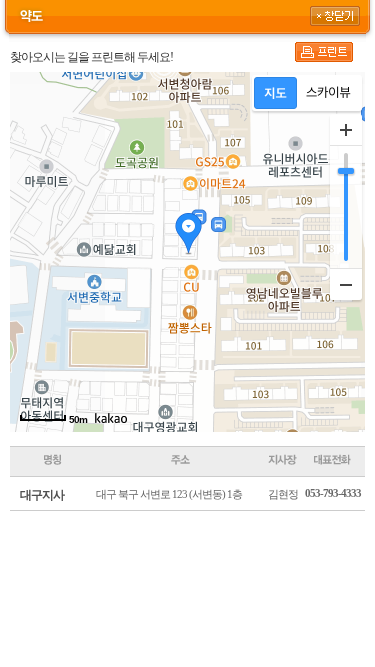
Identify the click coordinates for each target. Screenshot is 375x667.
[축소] (346, 284)
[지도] (275, 93)
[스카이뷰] (328, 93)
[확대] (346, 130)
